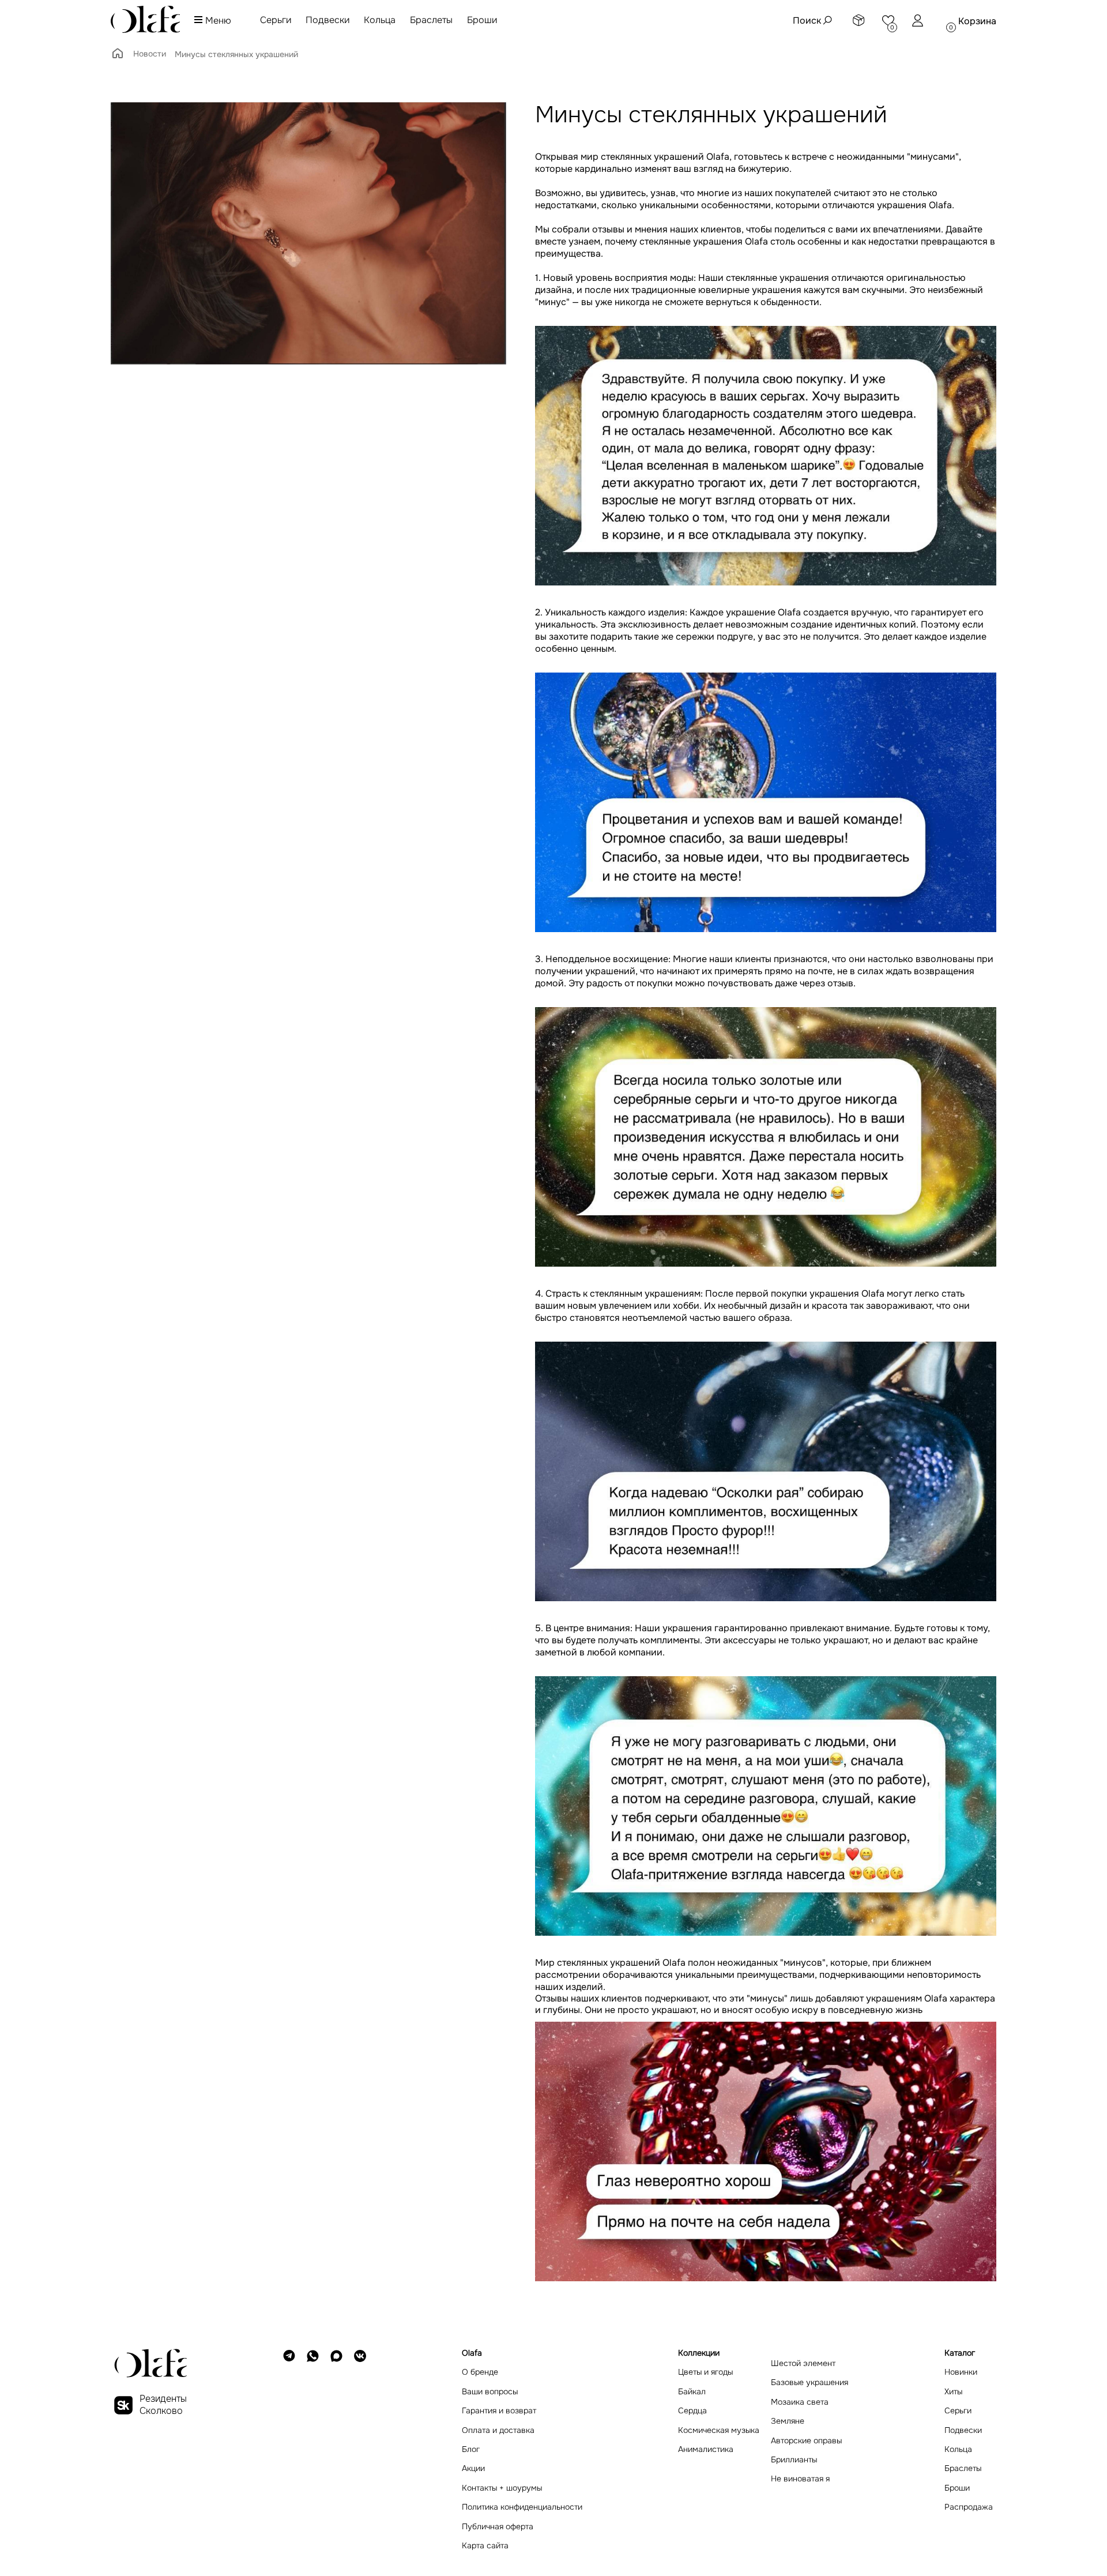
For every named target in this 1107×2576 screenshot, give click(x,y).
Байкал (692, 2392)
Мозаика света (800, 2402)
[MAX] (336, 2449)
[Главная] (118, 57)
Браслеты (431, 20)
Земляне (788, 2421)
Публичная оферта (498, 2527)
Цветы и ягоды (705, 2372)
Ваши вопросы (490, 2392)
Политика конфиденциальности (522, 2507)
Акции (473, 2468)
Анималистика (706, 2449)
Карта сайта (485, 2546)
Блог (471, 2449)
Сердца (692, 2411)
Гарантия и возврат (499, 2411)
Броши (482, 20)
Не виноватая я (800, 2479)
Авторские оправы (806, 2441)
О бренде (480, 2372)
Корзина (977, 21)
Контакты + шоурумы (502, 2488)
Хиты (953, 2392)
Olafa (674, 1963)
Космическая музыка (719, 2430)
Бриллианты (794, 2460)
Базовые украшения (809, 2382)
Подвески (327, 20)
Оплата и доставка (498, 2430)
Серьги (276, 20)
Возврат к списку (149, 2309)
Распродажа (969, 2507)
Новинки (961, 2372)
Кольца (380, 20)
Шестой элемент (803, 2363)
